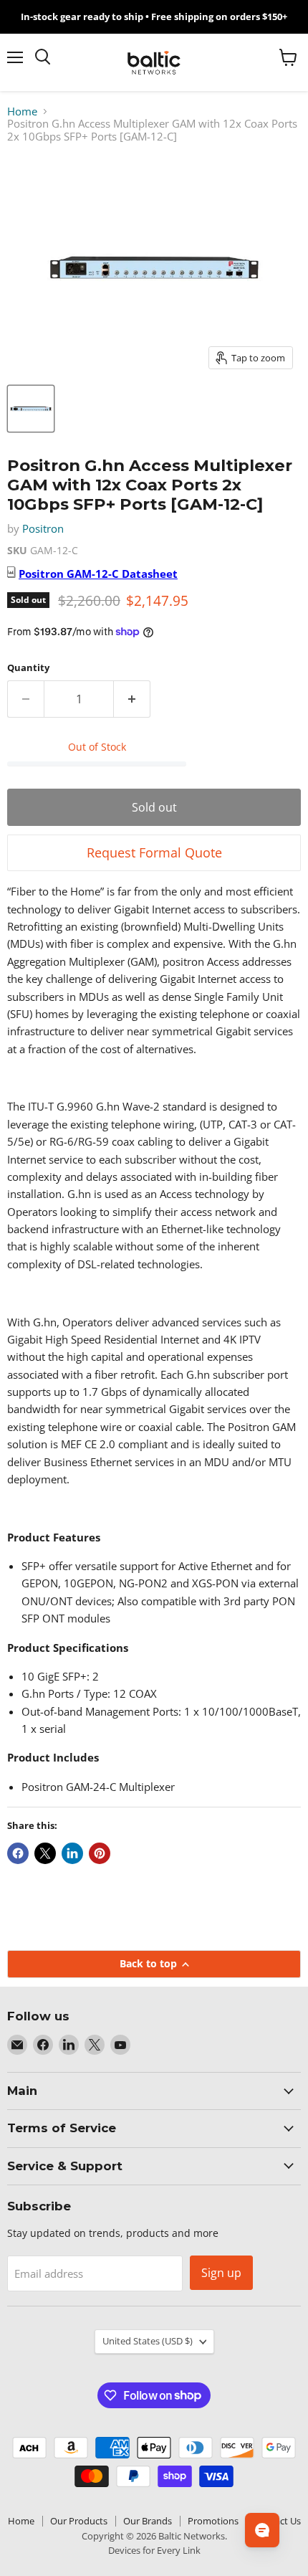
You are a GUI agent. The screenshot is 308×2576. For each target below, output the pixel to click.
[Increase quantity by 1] (132, 699)
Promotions (213, 2521)
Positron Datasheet (98, 574)
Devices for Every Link (154, 2550)
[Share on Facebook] (18, 1853)
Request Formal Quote (154, 852)
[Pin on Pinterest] (100, 1853)
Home (22, 111)
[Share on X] (45, 1853)
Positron (43, 528)
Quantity (28, 668)
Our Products (79, 2521)
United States (148, 2341)
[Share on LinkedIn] (72, 1853)
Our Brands (148, 2521)
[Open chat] (262, 2530)
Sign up (221, 2273)
